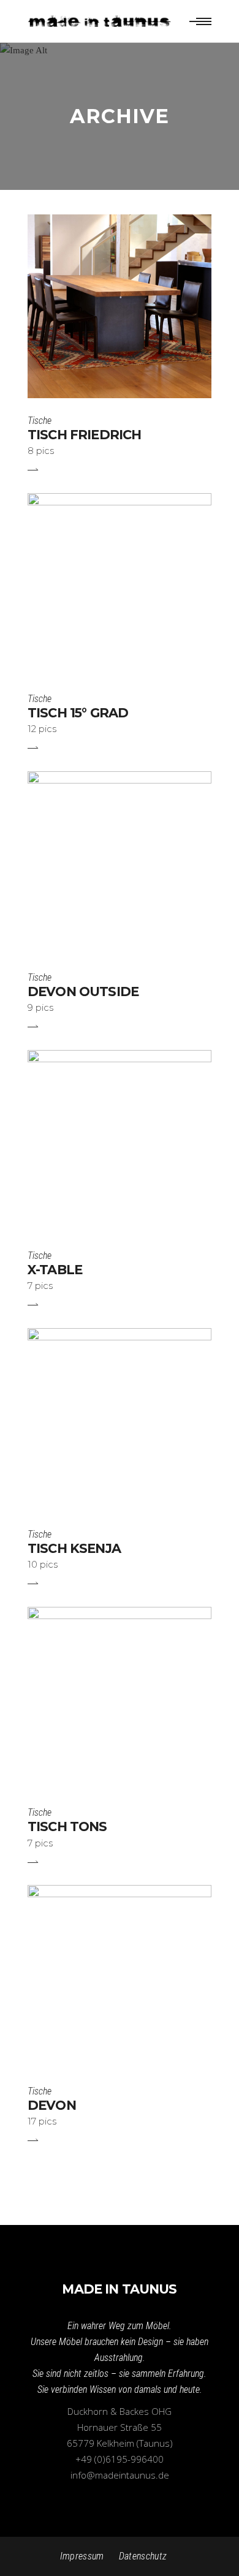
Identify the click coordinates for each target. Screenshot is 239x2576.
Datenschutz (143, 2556)
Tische (40, 421)
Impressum (82, 2556)
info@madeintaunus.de (120, 2475)
